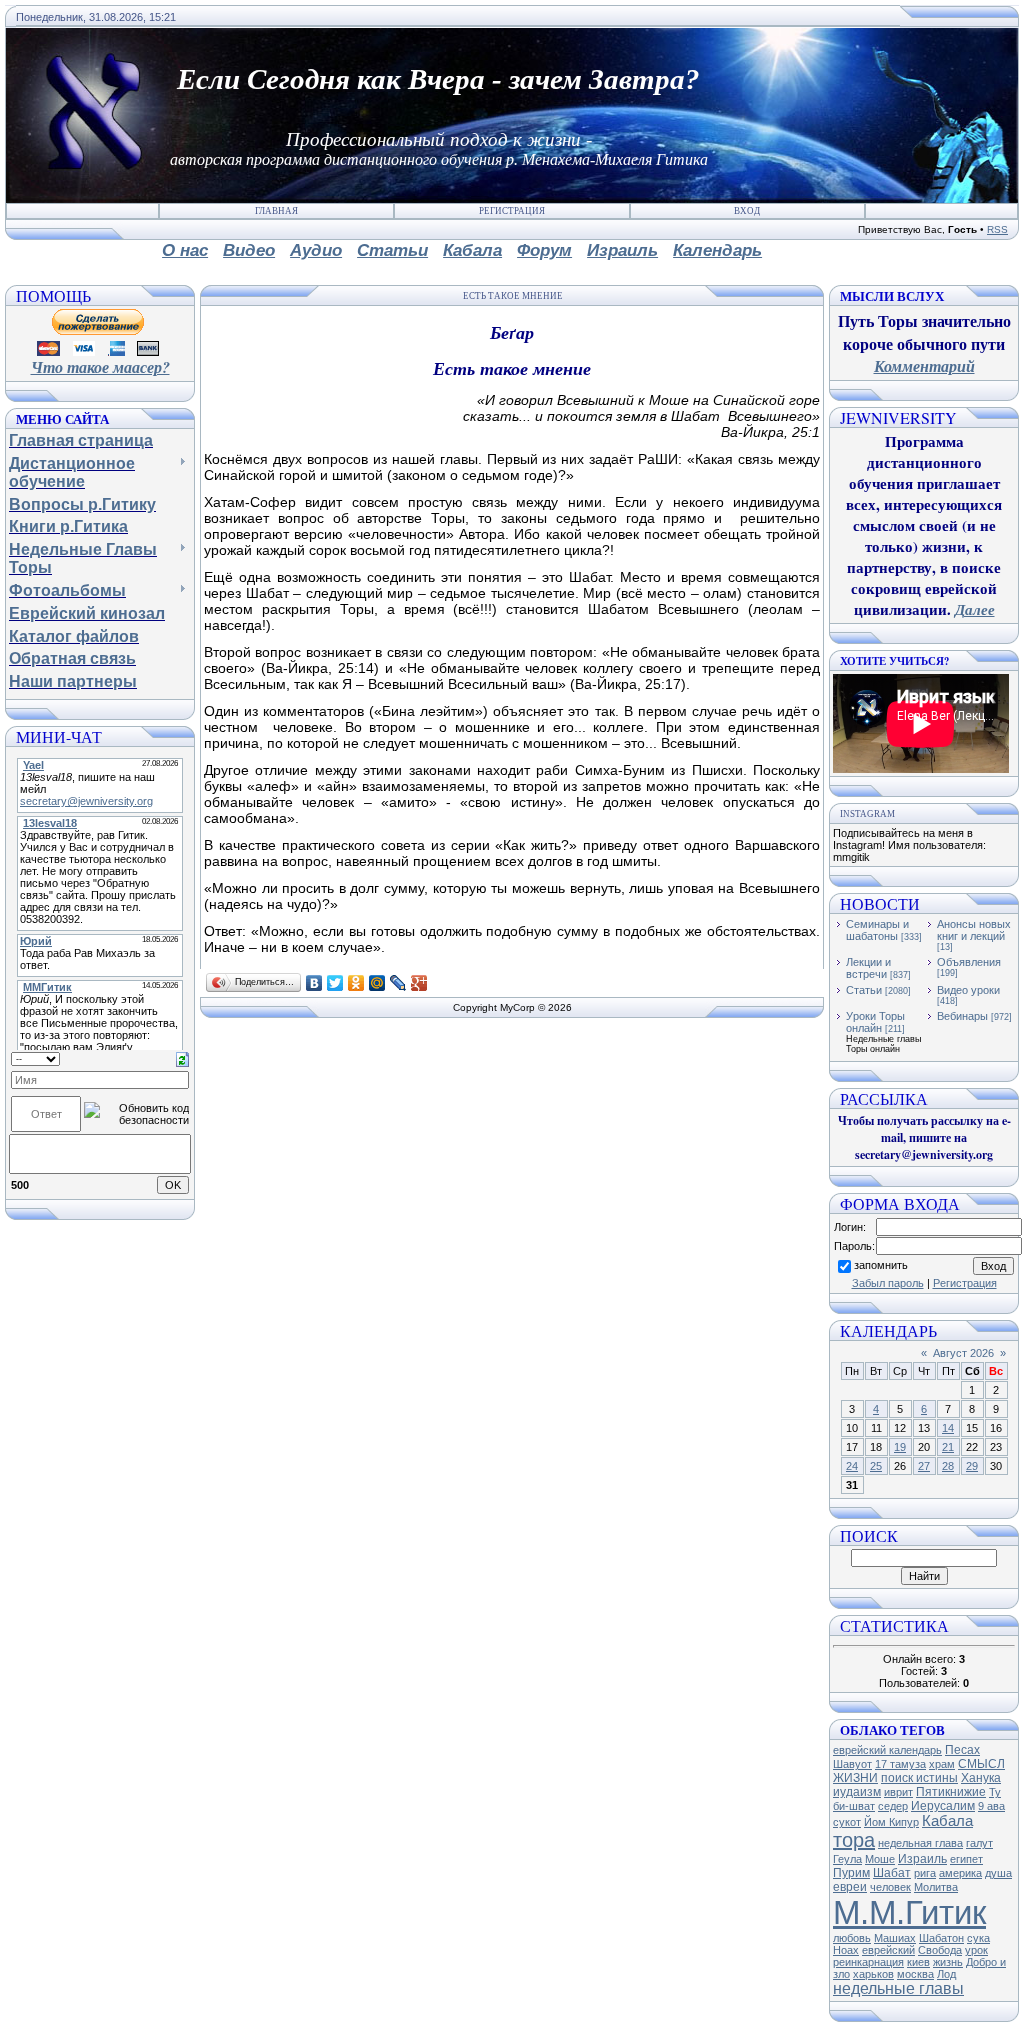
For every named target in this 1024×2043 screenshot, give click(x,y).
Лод (946, 1974)
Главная (276, 211)
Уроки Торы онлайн (875, 1022)
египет (966, 1859)
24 (852, 1466)
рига (925, 1873)
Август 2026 (963, 1353)
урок (976, 1950)
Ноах (846, 1950)
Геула (847, 1859)
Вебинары (962, 1016)
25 (876, 1466)
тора (854, 1840)
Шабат (892, 1873)
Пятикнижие (951, 1792)
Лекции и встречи (868, 968)
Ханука (981, 1778)
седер (893, 1806)
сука (978, 1938)
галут (979, 1843)
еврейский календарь (887, 1750)
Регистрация (512, 211)
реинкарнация (868, 1962)
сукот (847, 1822)
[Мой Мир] (377, 983)
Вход (747, 211)
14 (948, 1428)
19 (900, 1447)
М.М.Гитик (909, 1912)
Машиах (895, 1938)
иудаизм (857, 1792)
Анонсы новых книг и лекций (974, 930)
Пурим (851, 1873)
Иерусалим (943, 1806)
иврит (898, 1792)
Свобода (940, 1950)
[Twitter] (335, 983)
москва (915, 1974)
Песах (962, 1750)
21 (948, 1447)
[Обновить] (182, 1058)
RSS (997, 229)
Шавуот (852, 1764)
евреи (850, 1887)
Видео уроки (968, 990)
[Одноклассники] (356, 983)
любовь (852, 1938)
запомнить (881, 1265)
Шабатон (941, 1938)
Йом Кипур (891, 1822)
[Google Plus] (419, 983)
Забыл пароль (888, 1283)
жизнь (948, 1962)
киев (918, 1962)
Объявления (969, 962)
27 (924, 1466)
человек (890, 1887)
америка (960, 1873)
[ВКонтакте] (314, 983)
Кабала (947, 1821)
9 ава (991, 1806)
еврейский (888, 1950)
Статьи (864, 990)
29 (972, 1466)
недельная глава (920, 1843)
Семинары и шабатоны (877, 930)
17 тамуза (900, 1764)
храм (942, 1764)
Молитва (936, 1887)
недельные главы (898, 1988)
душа (998, 1873)
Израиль (922, 1859)
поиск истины (919, 1778)
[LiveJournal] (398, 983)
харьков (873, 1974)
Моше (880, 1859)
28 (948, 1466)
